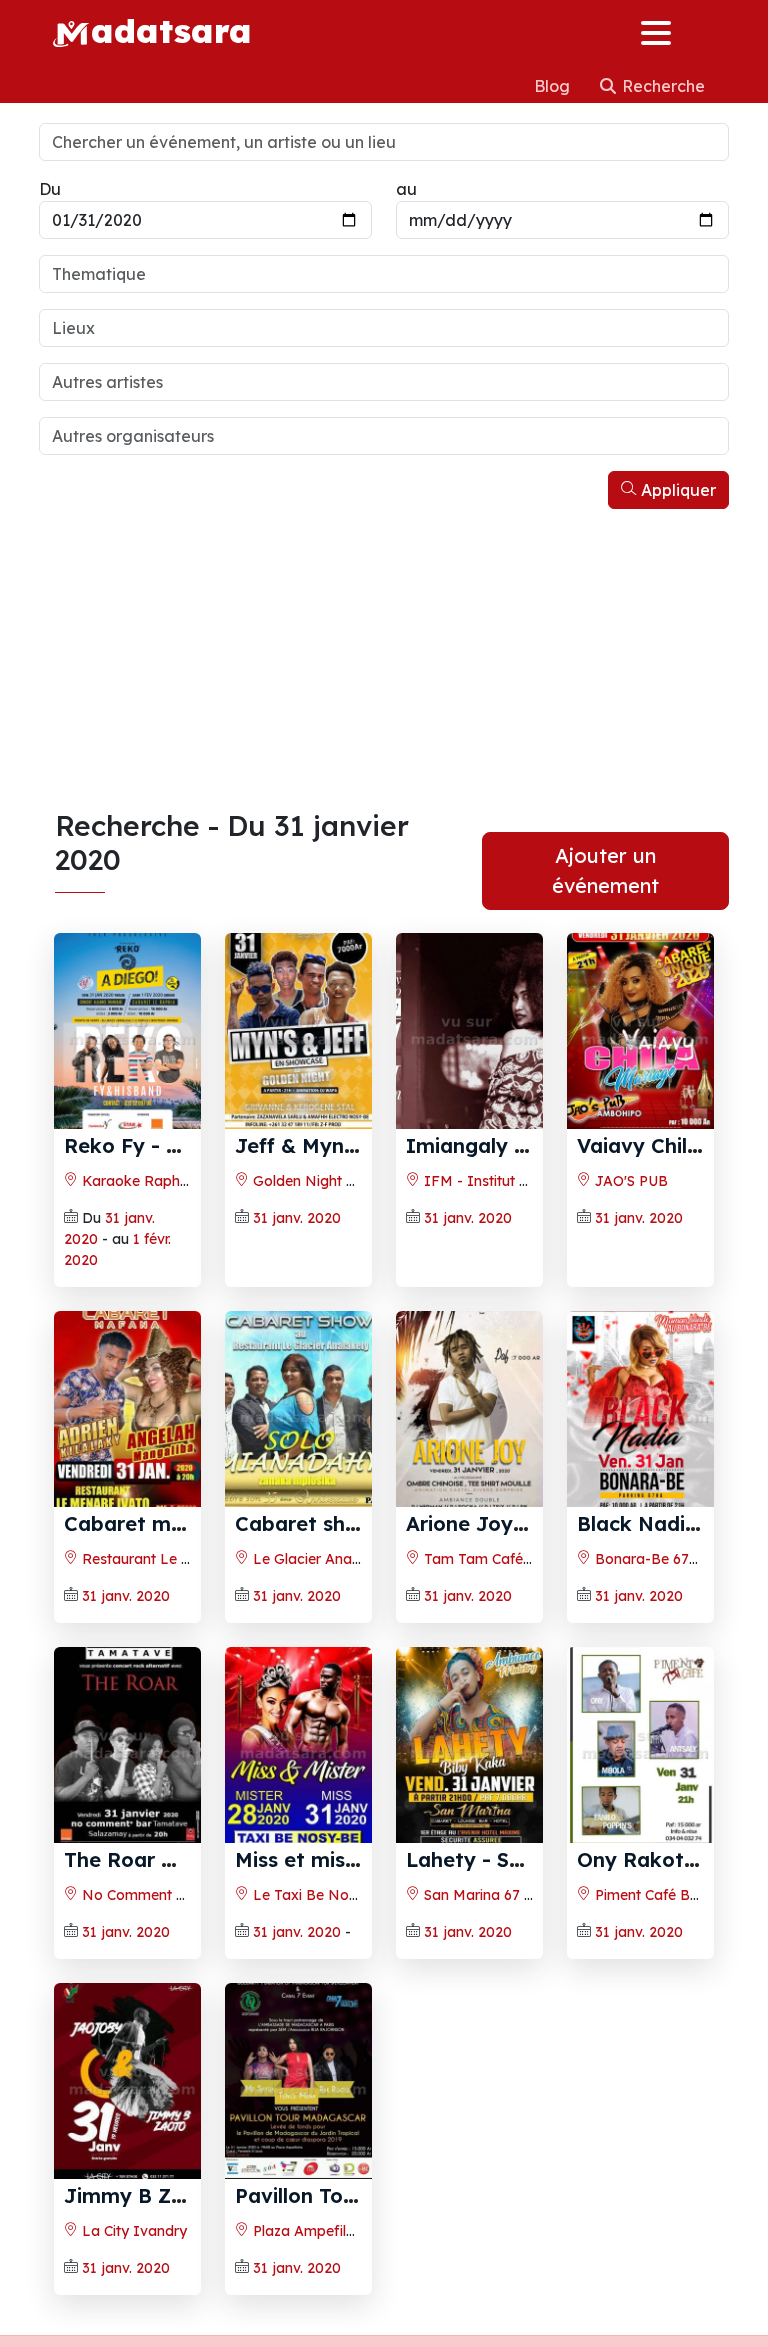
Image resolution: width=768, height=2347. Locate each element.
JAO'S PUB (629, 1181)
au (406, 189)
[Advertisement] (384, 659)
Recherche (661, 86)
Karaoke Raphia (135, 1181)
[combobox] (384, 274)
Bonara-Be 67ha (648, 1559)
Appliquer (676, 490)
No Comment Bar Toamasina (178, 1895)
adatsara (171, 30)
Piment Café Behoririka (669, 1895)
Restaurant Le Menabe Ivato (178, 1559)
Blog (554, 86)
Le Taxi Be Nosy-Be (318, 1895)
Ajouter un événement (605, 870)
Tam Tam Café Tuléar (494, 1559)
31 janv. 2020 (297, 1218)
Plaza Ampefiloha (310, 2231)
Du (50, 189)
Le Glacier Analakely (320, 1559)
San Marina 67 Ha (482, 1895)
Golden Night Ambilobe (329, 1181)
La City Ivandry (132, 2231)
